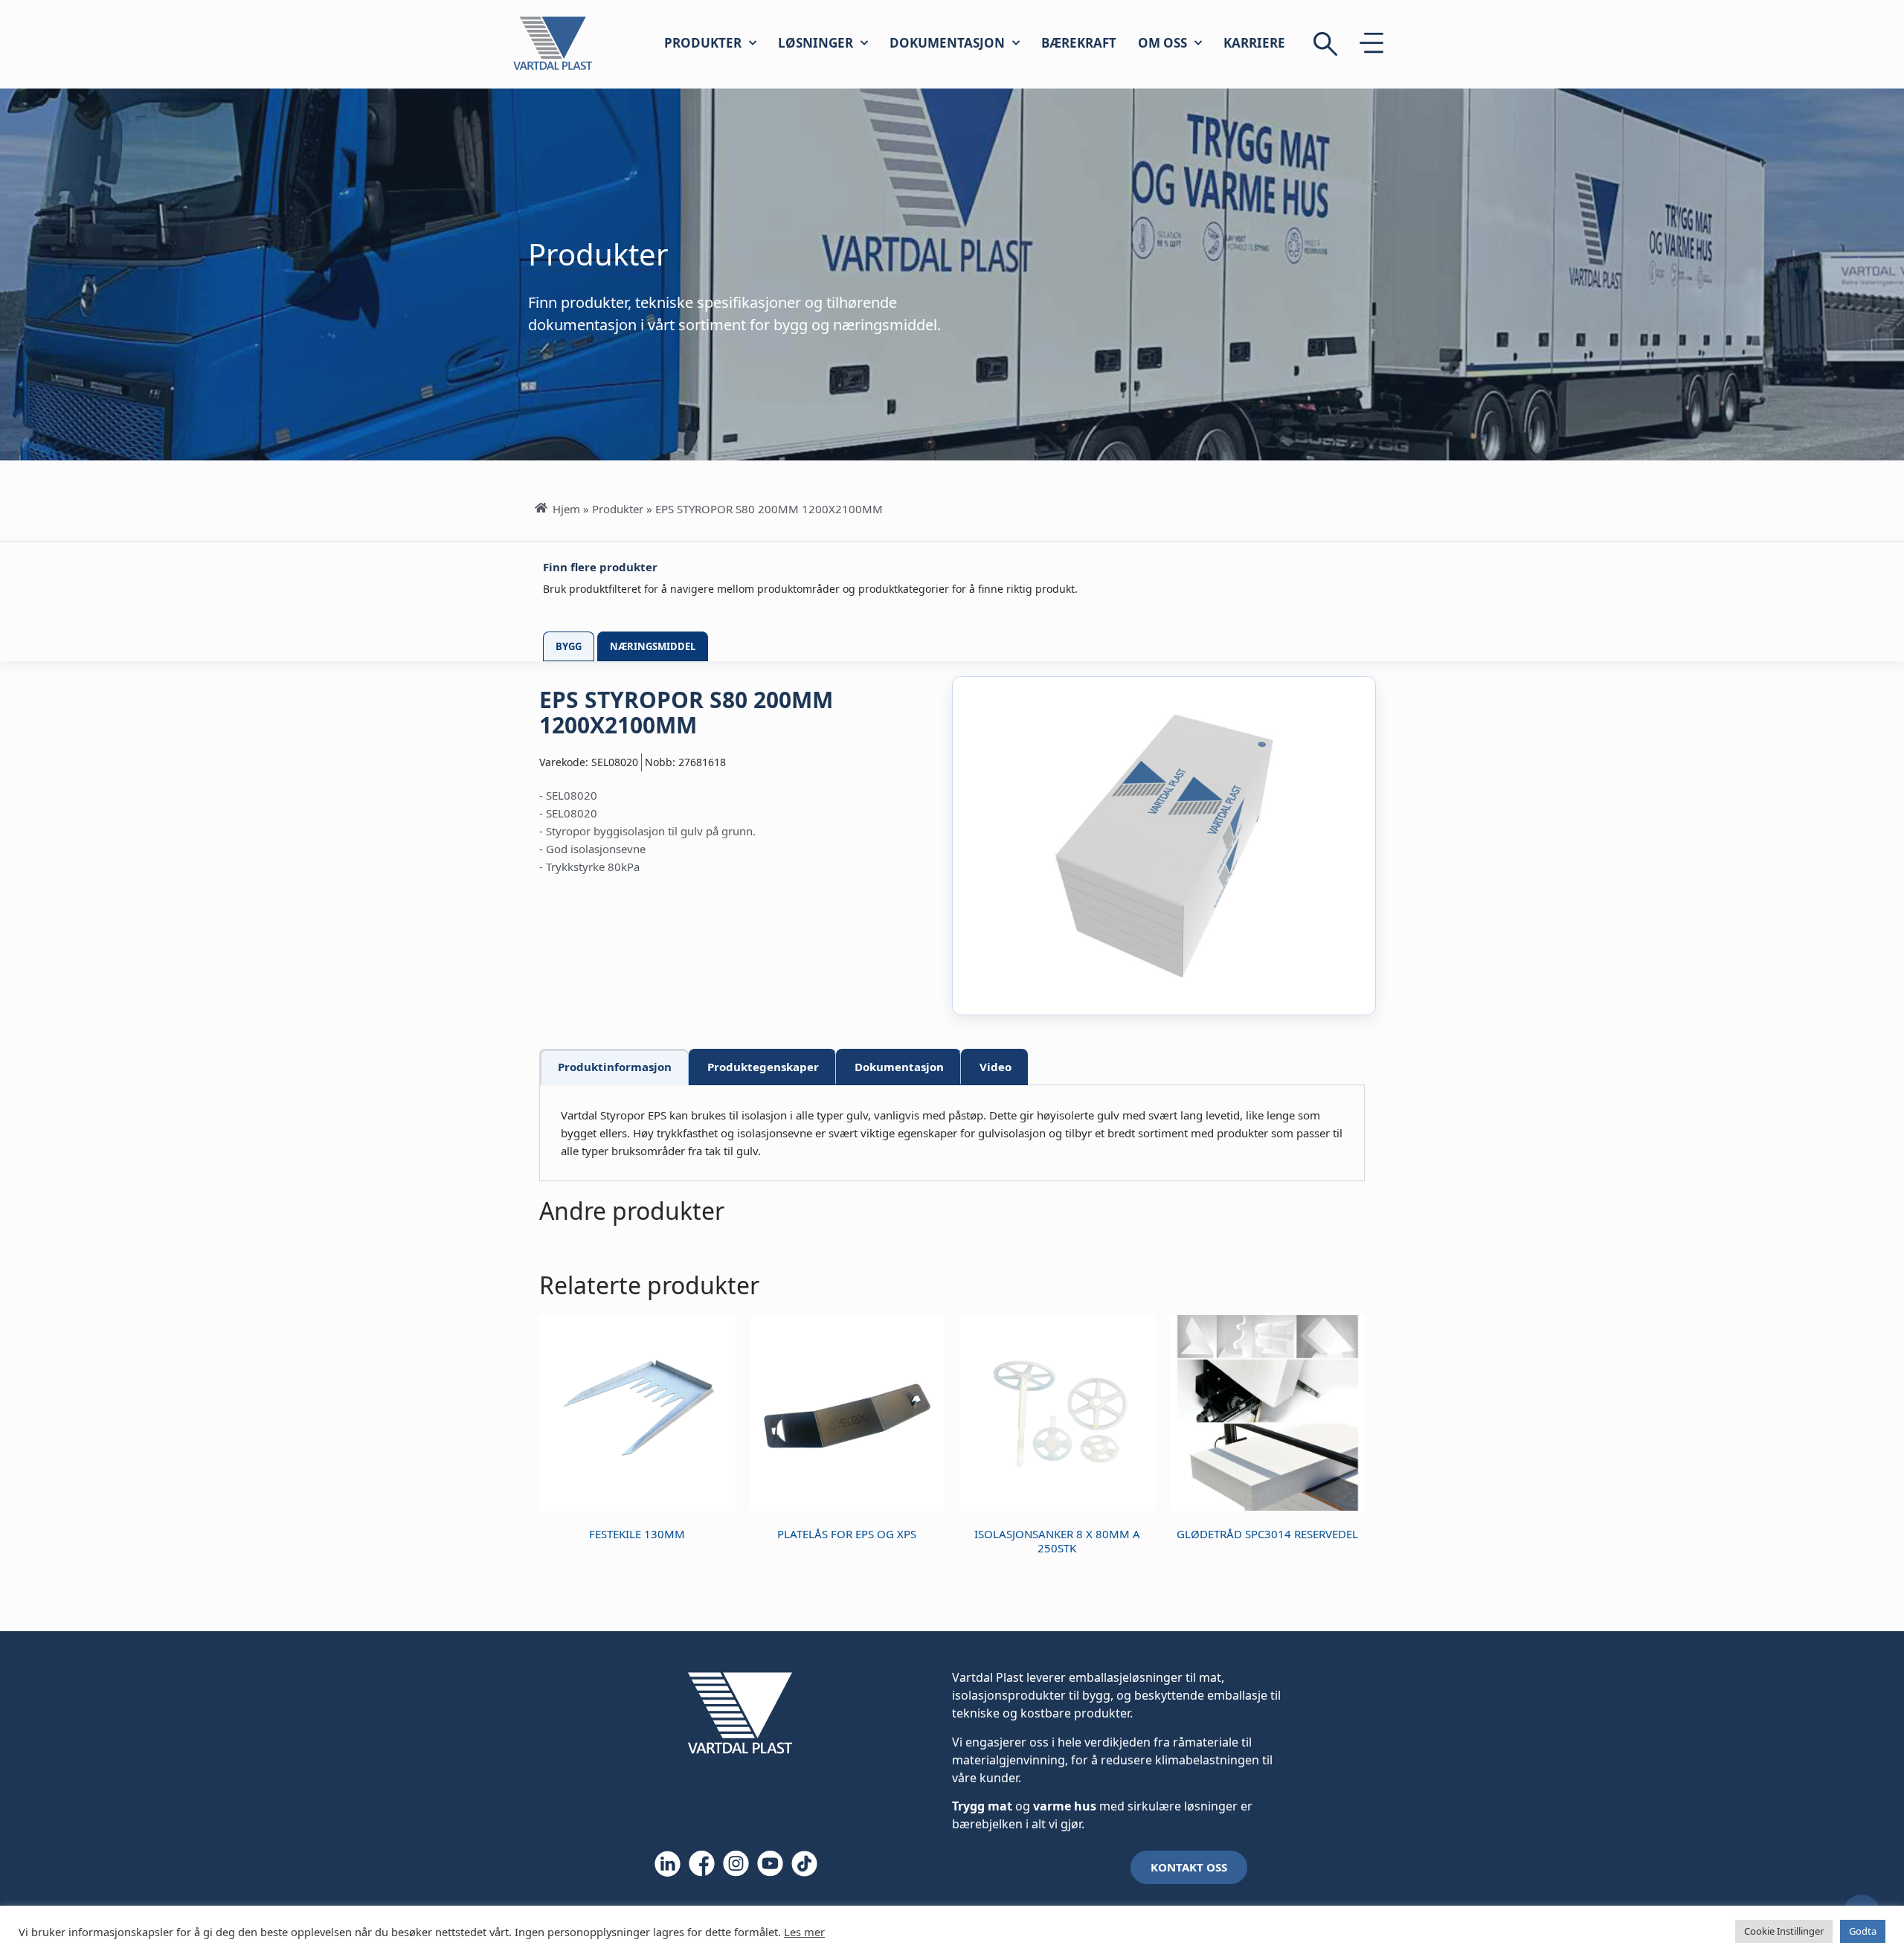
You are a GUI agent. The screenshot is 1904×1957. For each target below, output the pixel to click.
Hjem (566, 509)
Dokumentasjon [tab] (899, 1067)
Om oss (1162, 43)
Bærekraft (1079, 43)
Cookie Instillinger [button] (1784, 1931)
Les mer (804, 1932)
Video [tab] (996, 1067)
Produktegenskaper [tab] (763, 1067)
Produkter (703, 43)
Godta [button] (1863, 1931)
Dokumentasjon (947, 43)
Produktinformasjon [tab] (615, 1067)
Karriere (1254, 43)
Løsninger (816, 43)
